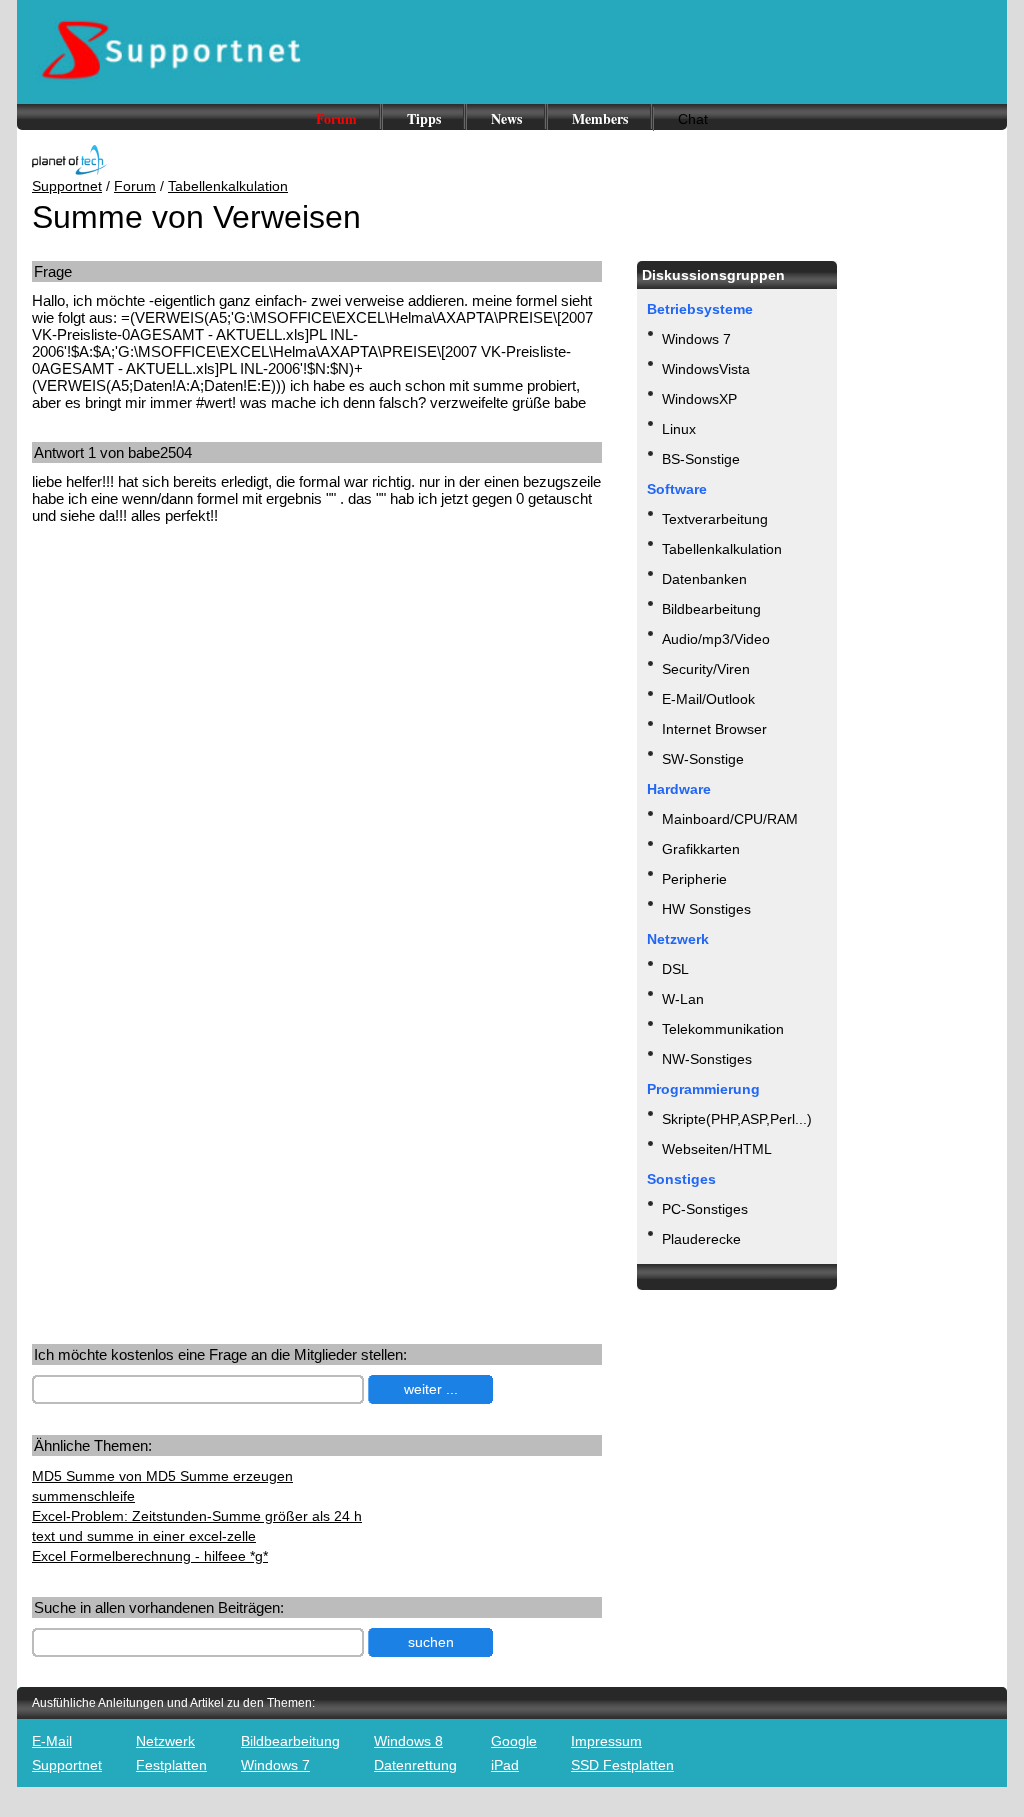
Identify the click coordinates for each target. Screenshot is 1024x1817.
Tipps (424, 118)
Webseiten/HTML (717, 1149)
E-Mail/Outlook (708, 699)
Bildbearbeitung (711, 609)
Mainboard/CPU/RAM (730, 819)
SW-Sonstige (703, 759)
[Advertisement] (200, 696)
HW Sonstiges (706, 909)
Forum (336, 118)
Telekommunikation (723, 1029)
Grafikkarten (701, 849)
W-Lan (683, 999)
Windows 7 (696, 339)
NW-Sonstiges (707, 1059)
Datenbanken (704, 579)
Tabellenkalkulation (228, 186)
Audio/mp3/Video (716, 639)
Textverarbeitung (715, 519)
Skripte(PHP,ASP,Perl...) (737, 1119)
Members (600, 118)
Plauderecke (701, 1239)
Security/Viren (706, 669)
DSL (675, 969)
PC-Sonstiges (705, 1209)
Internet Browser (714, 729)
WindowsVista (706, 369)
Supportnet (67, 186)
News (506, 118)
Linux (679, 429)
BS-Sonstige (701, 459)
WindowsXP (699, 399)
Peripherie (694, 879)
